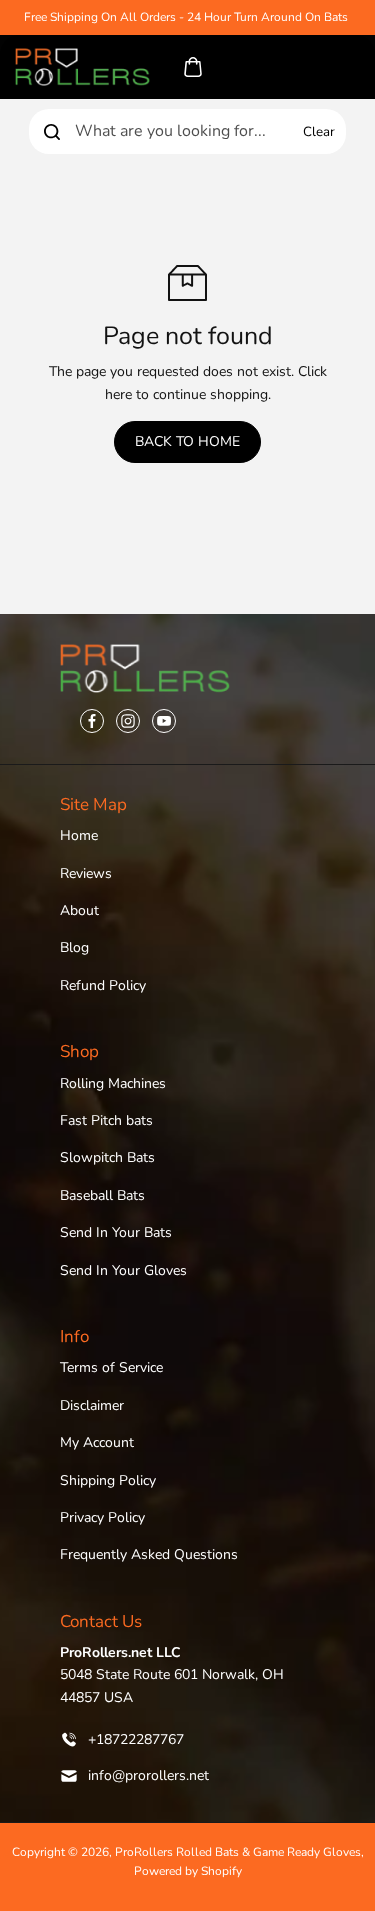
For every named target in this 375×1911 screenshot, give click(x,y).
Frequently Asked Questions (149, 1554)
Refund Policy (103, 985)
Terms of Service (111, 1367)
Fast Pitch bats (106, 1120)
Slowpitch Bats (107, 1157)
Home (79, 835)
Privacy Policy (102, 1517)
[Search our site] (52, 132)
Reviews (86, 873)
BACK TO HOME (187, 441)
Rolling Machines (113, 1083)
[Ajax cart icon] (193, 67)
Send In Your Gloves (123, 1270)
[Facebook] (92, 721)
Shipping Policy (108, 1480)
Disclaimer (92, 1405)
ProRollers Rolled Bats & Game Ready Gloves (238, 1852)
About (79, 910)
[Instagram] (128, 721)
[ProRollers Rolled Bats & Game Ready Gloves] (82, 67)
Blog (74, 947)
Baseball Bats (102, 1195)
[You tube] (164, 721)
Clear (319, 132)
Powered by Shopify (188, 1871)
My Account (97, 1442)
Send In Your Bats (116, 1232)
